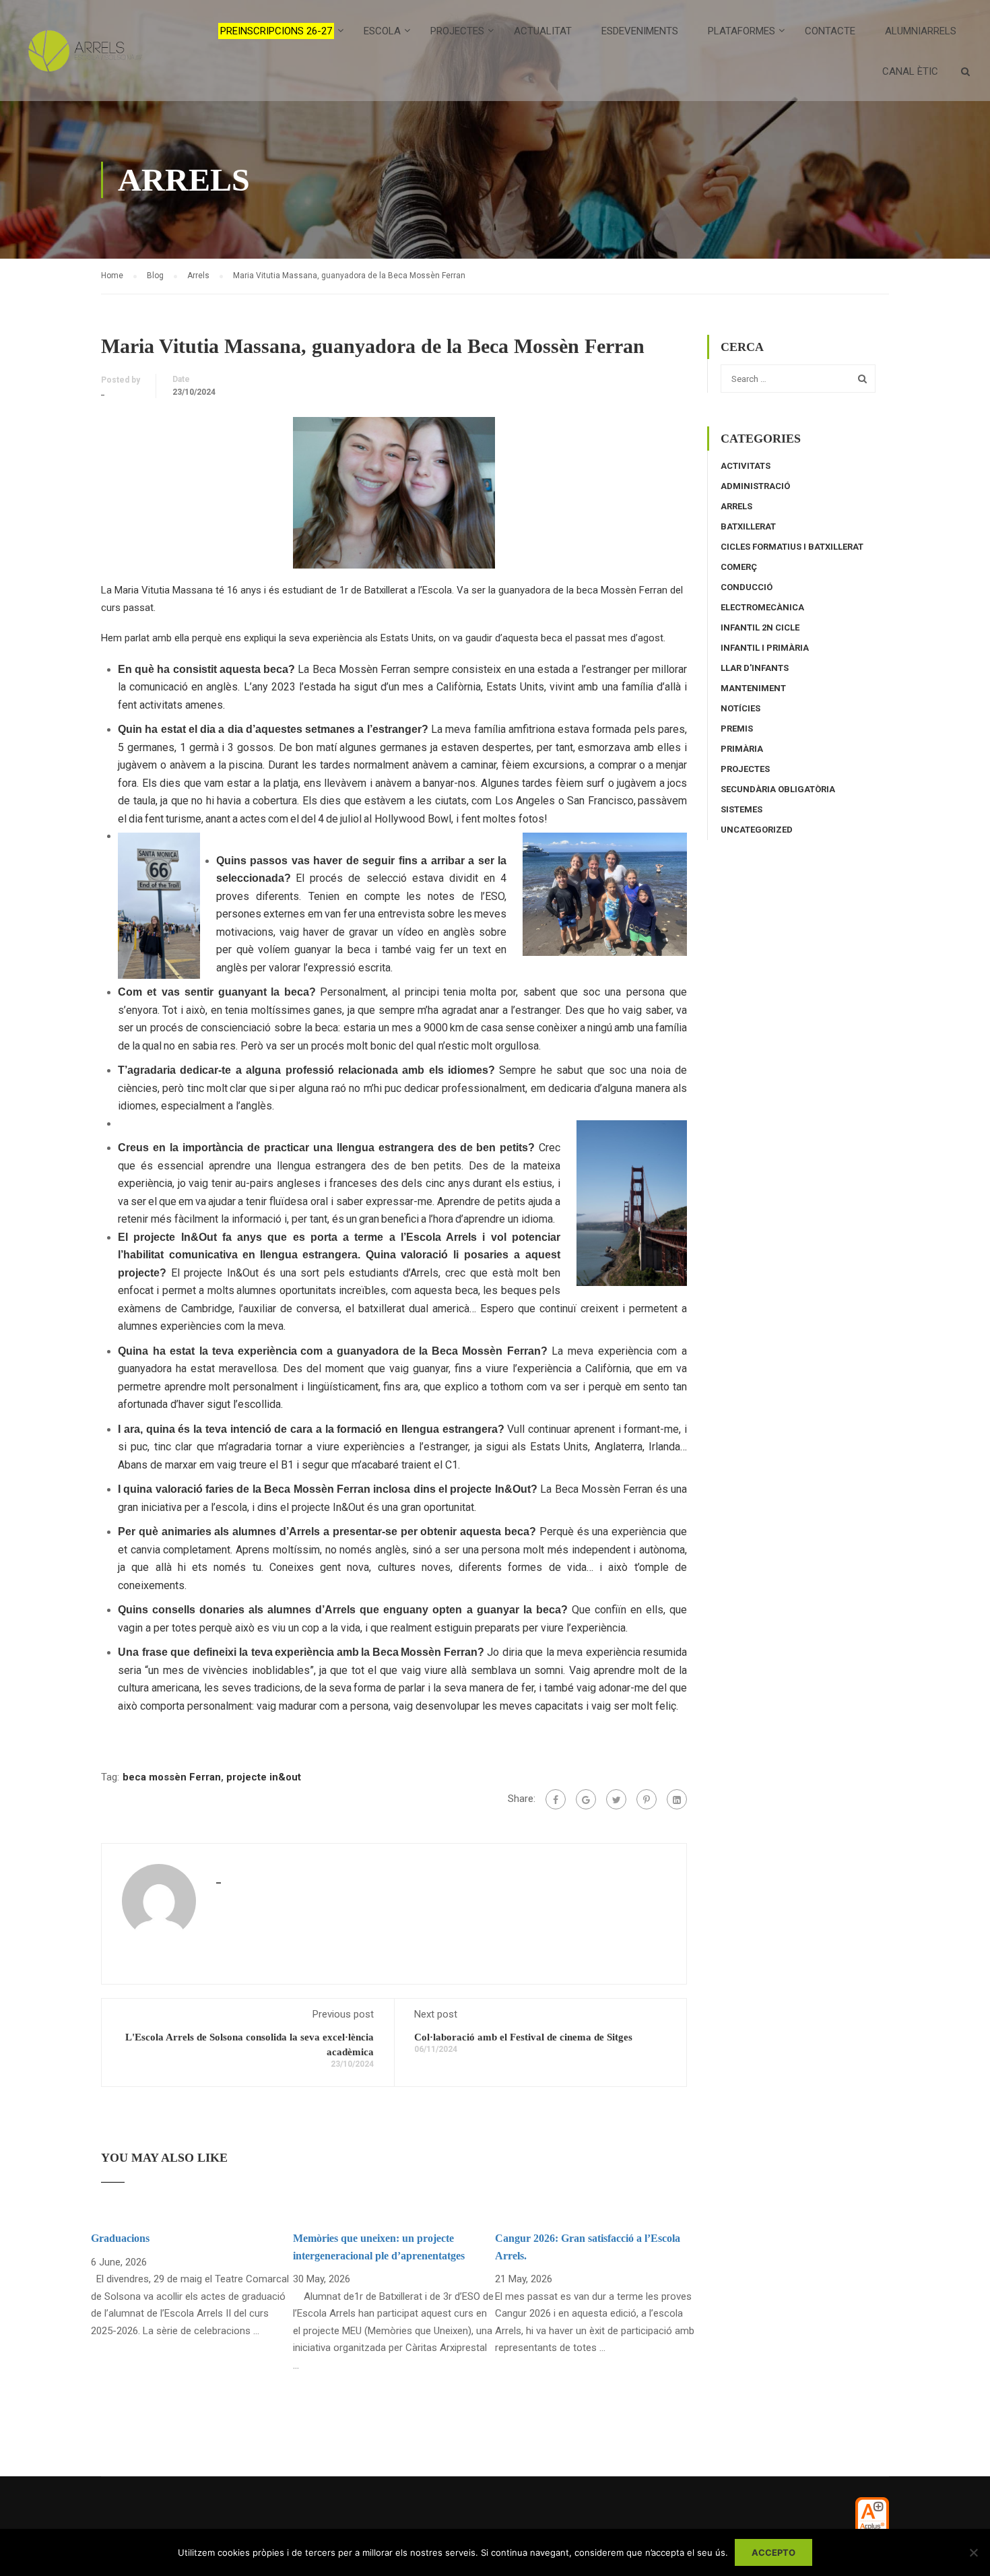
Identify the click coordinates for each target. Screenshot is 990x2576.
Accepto (773, 2552)
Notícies (740, 708)
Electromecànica (762, 607)
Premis (737, 729)
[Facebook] (556, 1799)
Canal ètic (910, 71)
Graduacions (120, 2238)
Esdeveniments (640, 31)
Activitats (746, 466)
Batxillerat (748, 526)
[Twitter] (616, 1799)
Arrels (736, 506)
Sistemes (741, 809)
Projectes (745, 769)
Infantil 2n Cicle (760, 627)
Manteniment (753, 688)
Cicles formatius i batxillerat (792, 547)
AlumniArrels (921, 31)
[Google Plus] (586, 1799)
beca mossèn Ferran (172, 1777)
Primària (742, 749)
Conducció (747, 587)
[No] (973, 2552)
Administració (755, 486)
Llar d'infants (755, 668)
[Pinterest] (647, 1799)
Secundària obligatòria (778, 789)
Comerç (739, 567)
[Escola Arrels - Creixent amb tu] (82, 57)
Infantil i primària (765, 648)
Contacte (830, 31)
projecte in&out (264, 1777)
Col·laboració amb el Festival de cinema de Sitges (523, 2037)
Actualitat (543, 31)
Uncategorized (757, 830)
